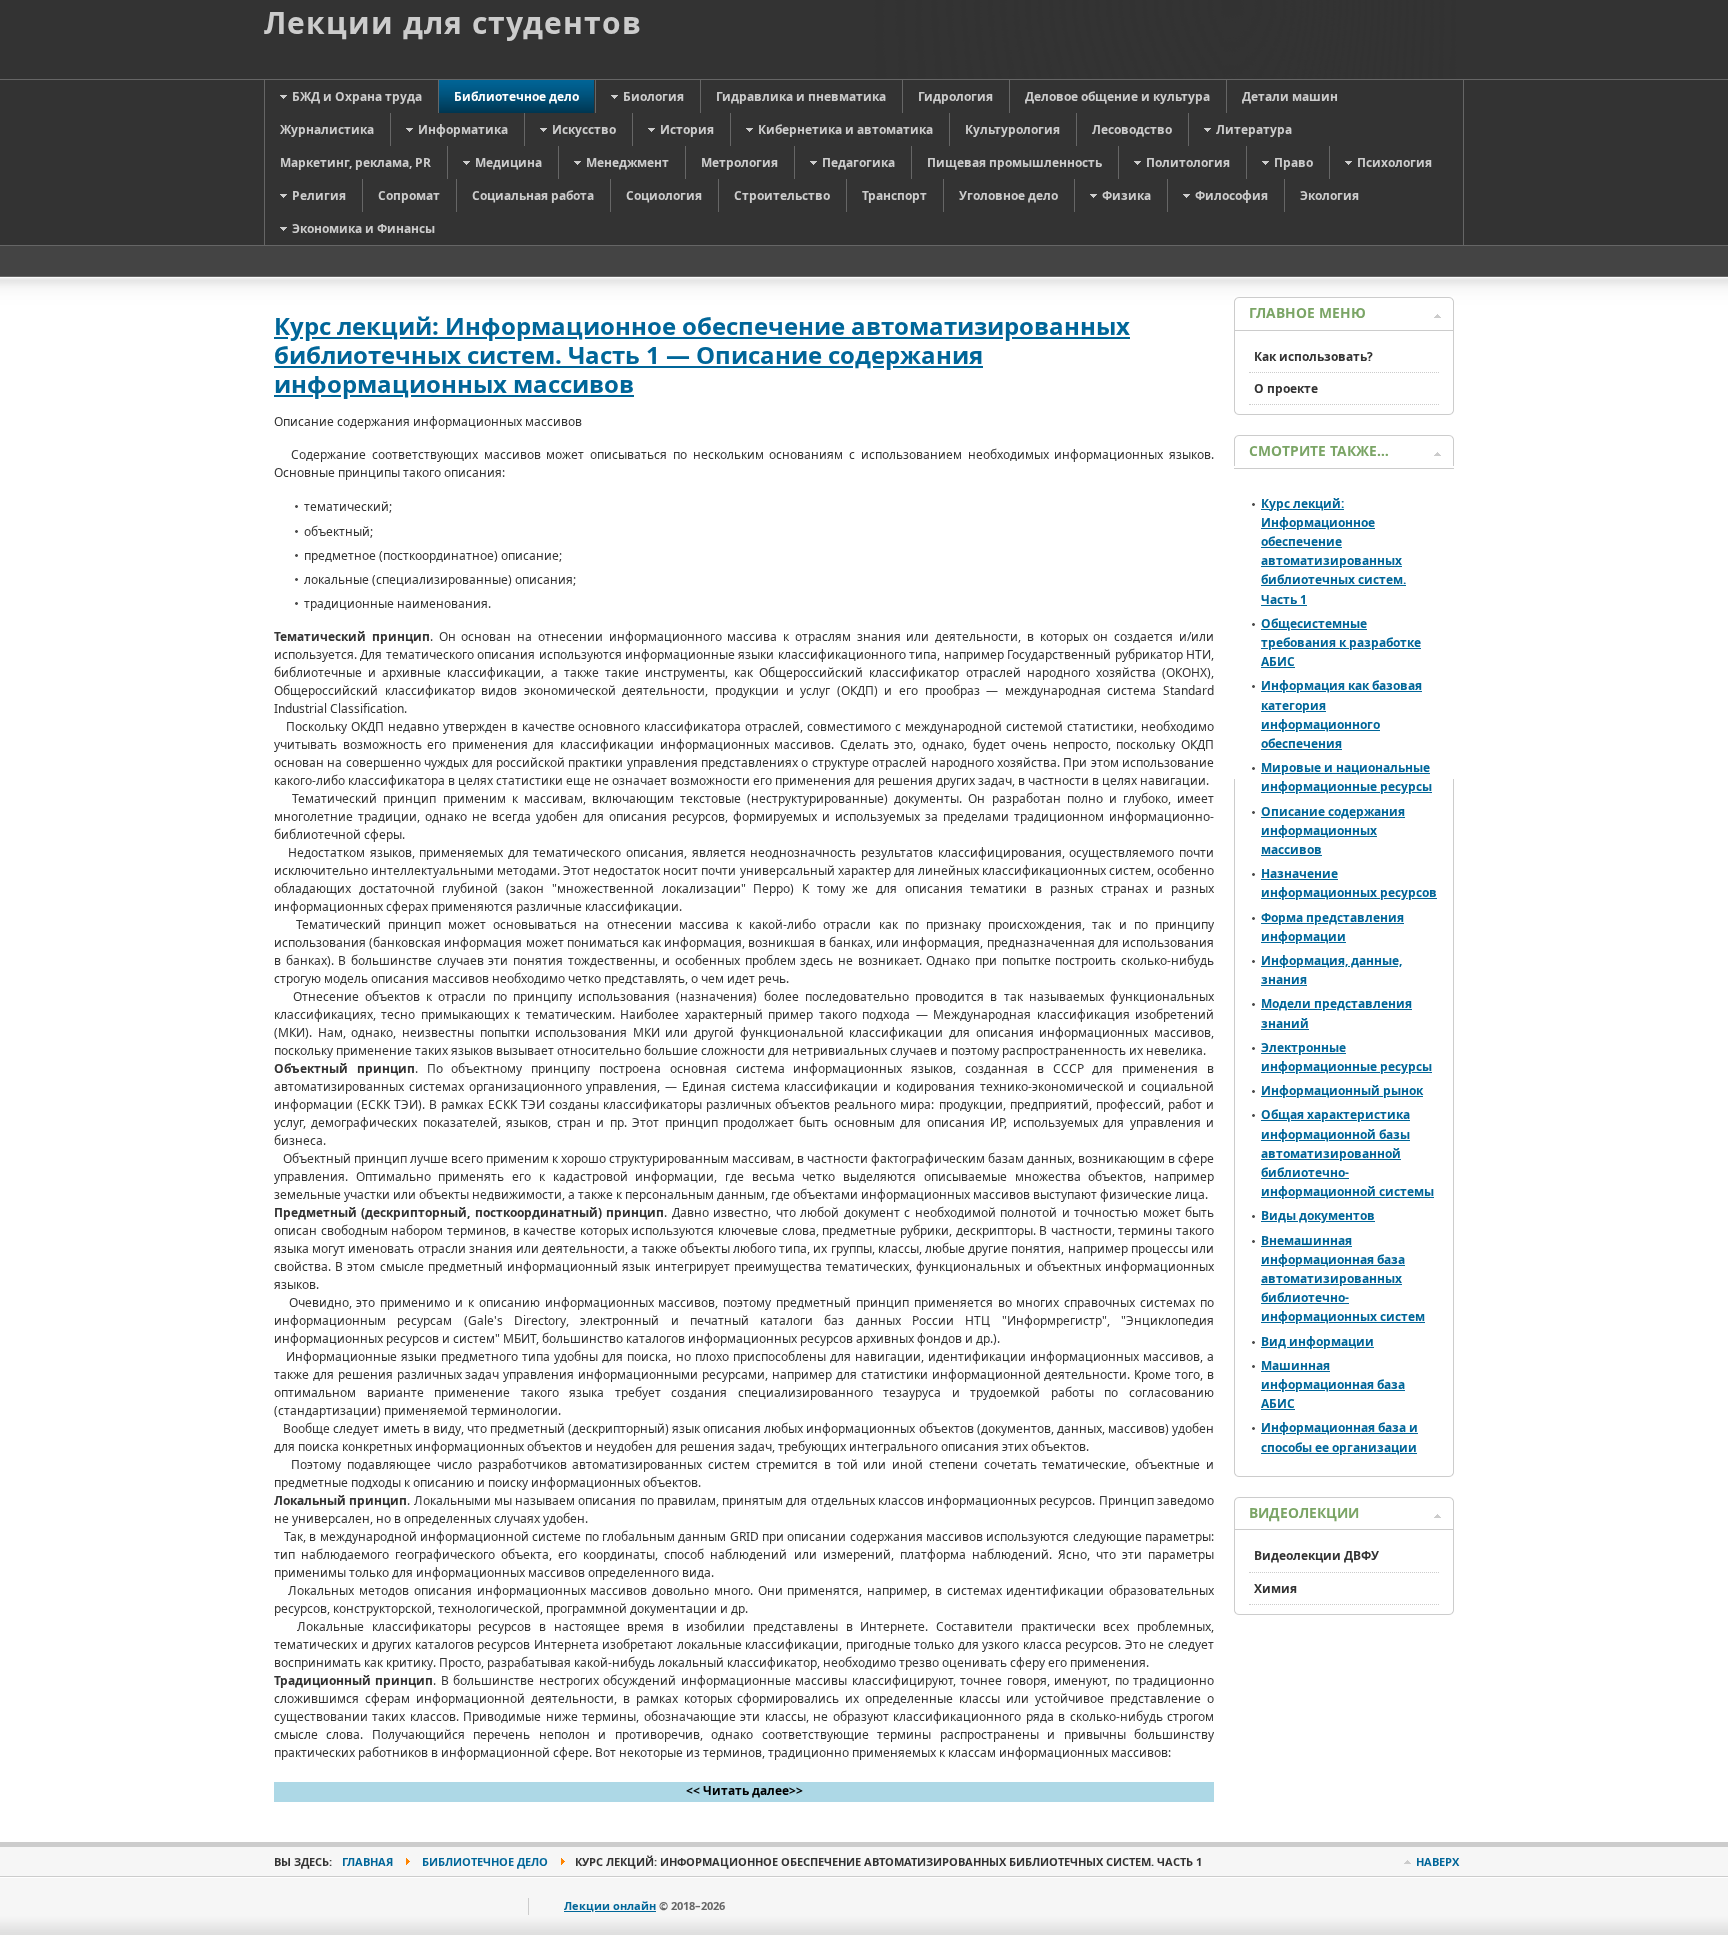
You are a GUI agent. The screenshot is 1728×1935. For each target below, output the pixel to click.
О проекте (1286, 388)
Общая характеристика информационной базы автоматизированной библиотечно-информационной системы (1347, 1153)
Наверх (1437, 1861)
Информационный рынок (1342, 1090)
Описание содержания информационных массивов (1333, 830)
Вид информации (1317, 1341)
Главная (367, 1861)
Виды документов (1318, 1215)
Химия (1275, 1588)
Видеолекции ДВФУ (1316, 1555)
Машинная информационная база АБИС (1333, 1384)
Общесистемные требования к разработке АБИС (1341, 642)
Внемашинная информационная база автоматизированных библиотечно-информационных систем (1343, 1279)
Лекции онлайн (610, 1905)
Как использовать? (1313, 356)
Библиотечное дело (485, 1861)
